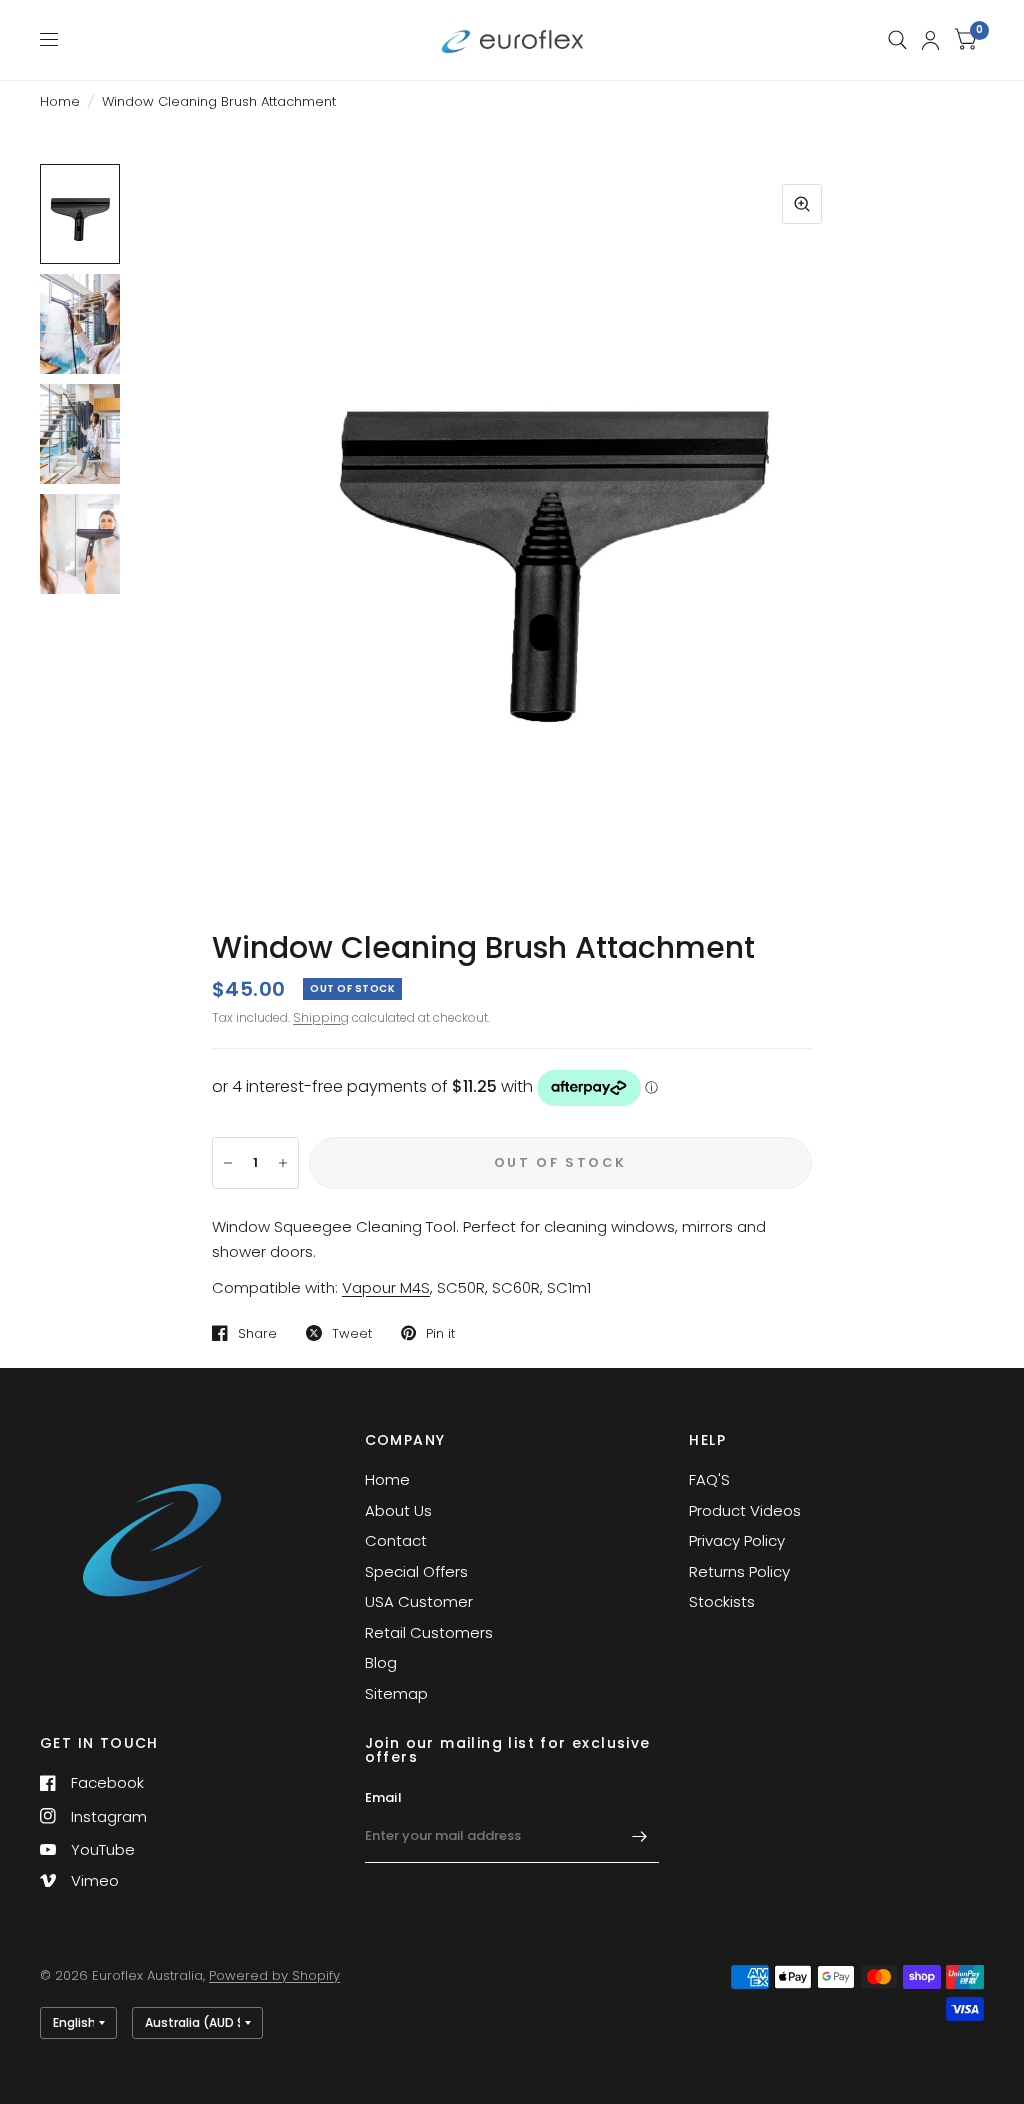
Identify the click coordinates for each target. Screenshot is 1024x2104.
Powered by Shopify (274, 1975)
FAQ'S (709, 1479)
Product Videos (745, 1510)
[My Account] (930, 40)
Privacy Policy (737, 1540)
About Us (398, 1510)
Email (383, 1797)
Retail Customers (429, 1632)
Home (60, 101)
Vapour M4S (386, 1287)
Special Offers (416, 1571)
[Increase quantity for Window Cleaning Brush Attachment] (283, 1163)
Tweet (352, 1333)
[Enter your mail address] (639, 1837)
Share (257, 1333)
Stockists (722, 1601)
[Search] (897, 40)
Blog (381, 1662)
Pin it (440, 1333)
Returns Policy (739, 1571)
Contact (396, 1540)
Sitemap (396, 1693)
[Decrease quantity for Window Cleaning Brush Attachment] (228, 1163)
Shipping (321, 1017)
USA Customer (419, 1601)
